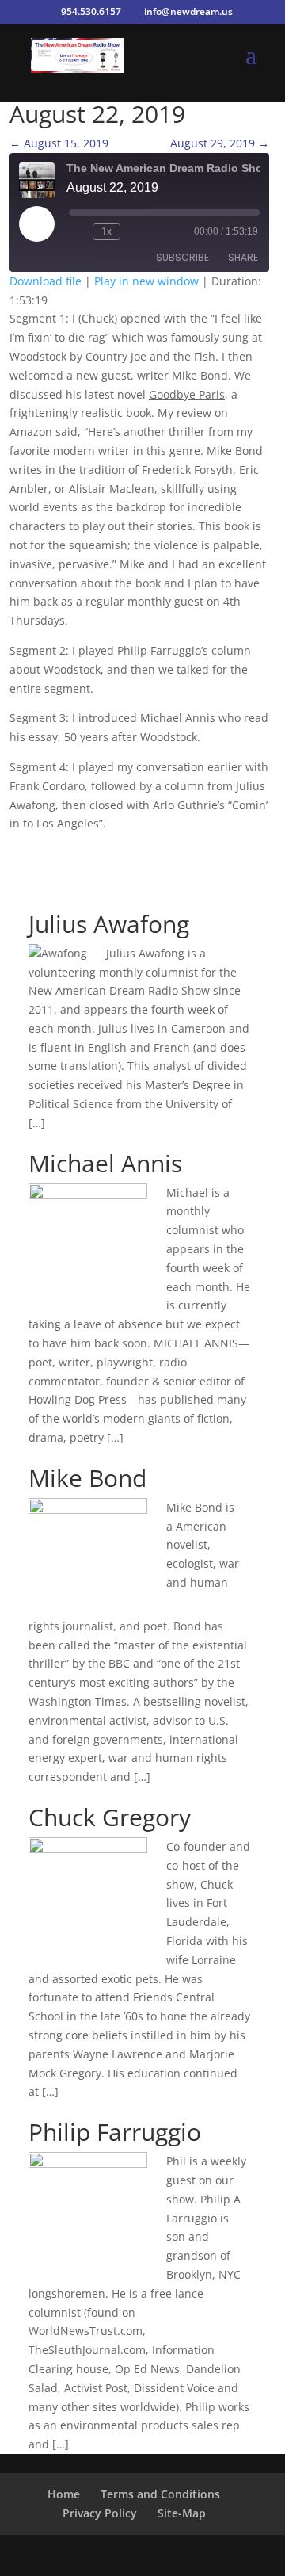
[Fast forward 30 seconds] (135, 231)
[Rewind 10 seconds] (78, 231)
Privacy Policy (100, 2513)
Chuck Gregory (110, 1817)
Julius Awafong (109, 924)
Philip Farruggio (115, 2132)
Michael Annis (105, 1163)
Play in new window (146, 281)
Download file (46, 281)
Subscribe (182, 257)
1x (106, 231)
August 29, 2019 (220, 143)
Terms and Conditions (160, 2494)
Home (64, 2494)
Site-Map (182, 2513)
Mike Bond (87, 1478)
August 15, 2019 (59, 143)
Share (243, 257)
